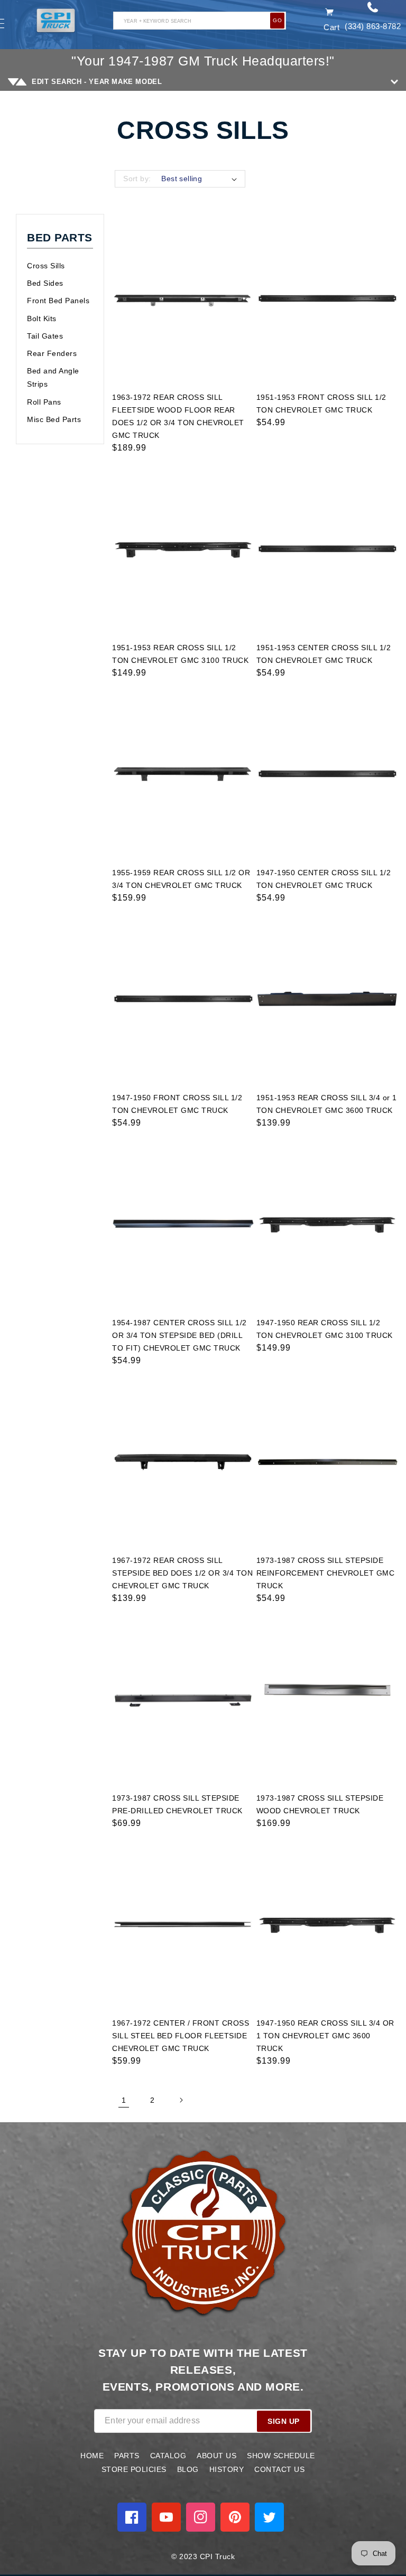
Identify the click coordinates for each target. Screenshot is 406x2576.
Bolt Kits (42, 319)
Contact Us (279, 2469)
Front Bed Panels (58, 301)
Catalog (168, 2456)
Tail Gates (45, 336)
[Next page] (181, 2100)
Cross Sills (46, 266)
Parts (127, 2456)
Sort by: (137, 179)
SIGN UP (284, 2421)
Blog (188, 2469)
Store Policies (134, 2469)
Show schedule (281, 2456)
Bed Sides (45, 283)
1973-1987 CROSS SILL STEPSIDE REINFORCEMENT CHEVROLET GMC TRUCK (326, 1573)
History (227, 2469)
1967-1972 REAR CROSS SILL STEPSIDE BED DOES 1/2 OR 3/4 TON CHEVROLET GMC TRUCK (182, 1573)
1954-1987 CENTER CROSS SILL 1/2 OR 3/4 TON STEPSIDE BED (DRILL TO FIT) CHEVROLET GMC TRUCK (179, 1335)
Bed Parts (60, 237)
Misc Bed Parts (54, 419)
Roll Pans (44, 402)
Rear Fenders (52, 353)
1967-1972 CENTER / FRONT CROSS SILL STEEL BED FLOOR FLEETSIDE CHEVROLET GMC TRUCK (181, 2036)
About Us (216, 2456)
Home (92, 2456)
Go (277, 20)
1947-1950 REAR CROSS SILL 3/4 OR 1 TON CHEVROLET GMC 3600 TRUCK (325, 2036)
